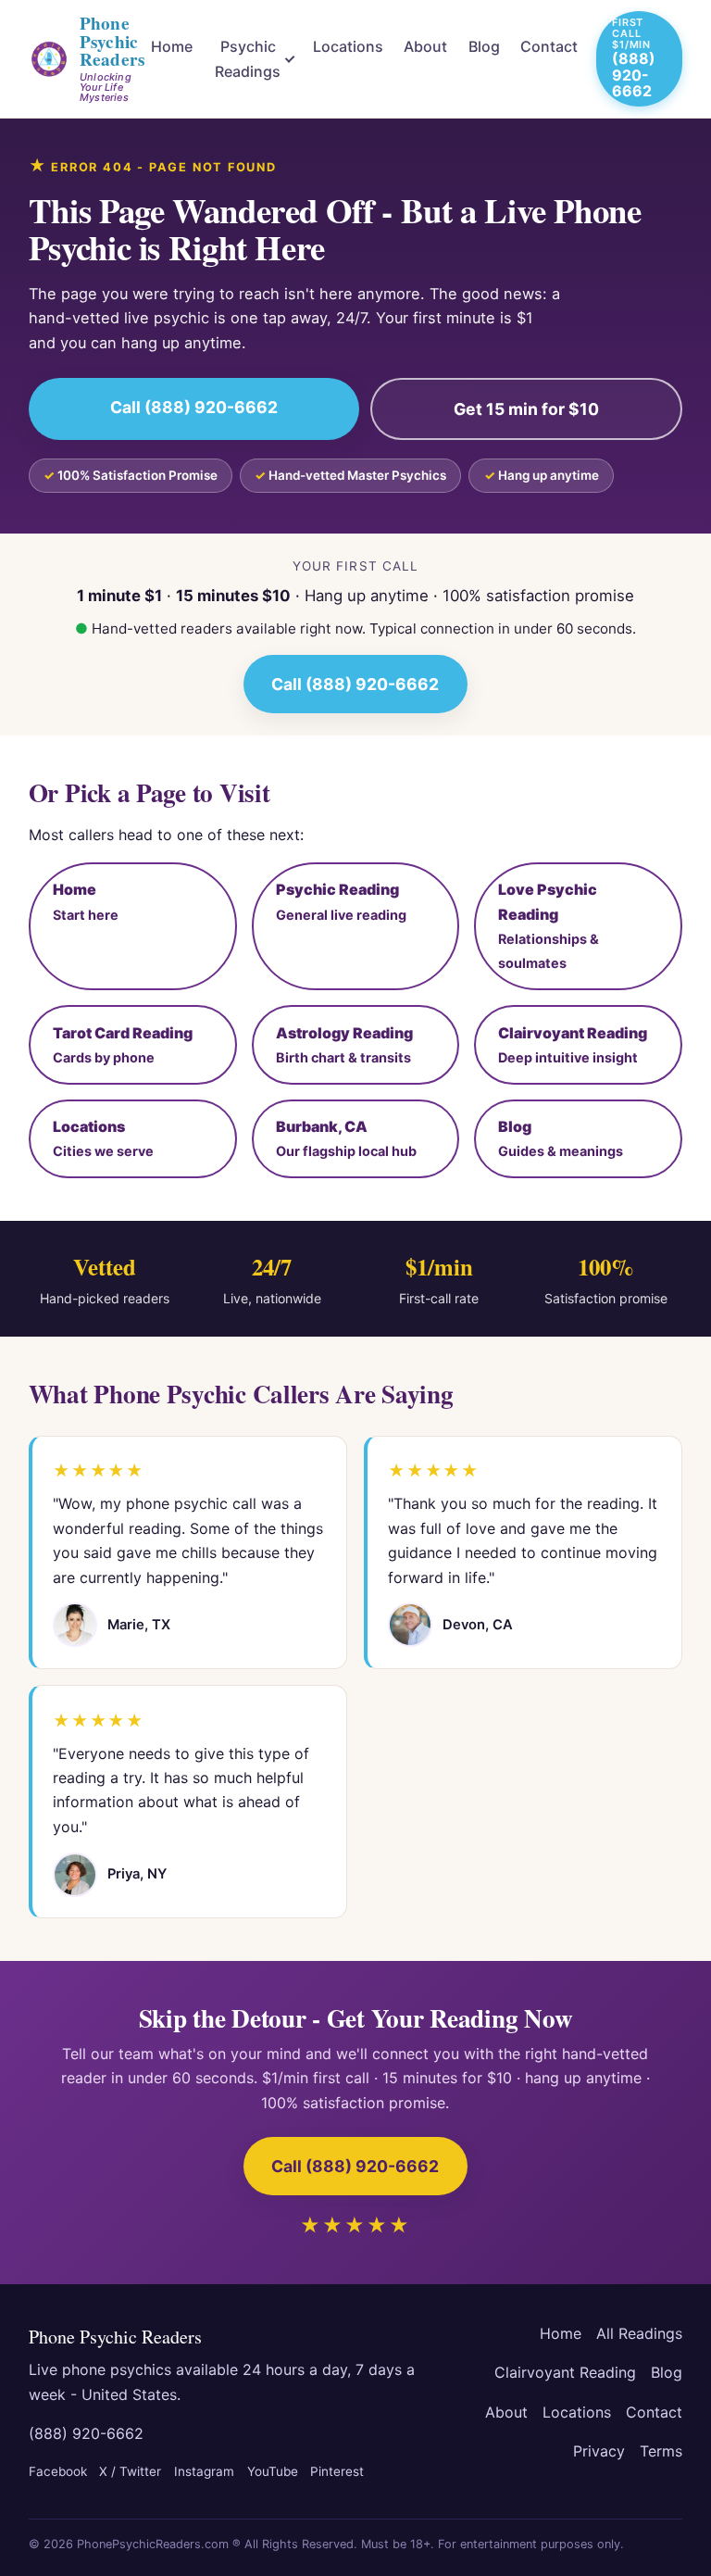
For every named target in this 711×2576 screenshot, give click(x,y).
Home (172, 46)
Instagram (204, 2471)
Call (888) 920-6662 (194, 407)
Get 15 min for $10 (526, 409)
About (425, 46)
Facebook (58, 2471)
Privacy (599, 2451)
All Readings (639, 2333)
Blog (484, 46)
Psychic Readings (248, 58)
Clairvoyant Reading (565, 2372)
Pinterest (337, 2471)
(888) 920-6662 (86, 2433)
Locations (348, 46)
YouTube (273, 2471)
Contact (549, 46)
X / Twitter (130, 2471)
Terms (661, 2451)
